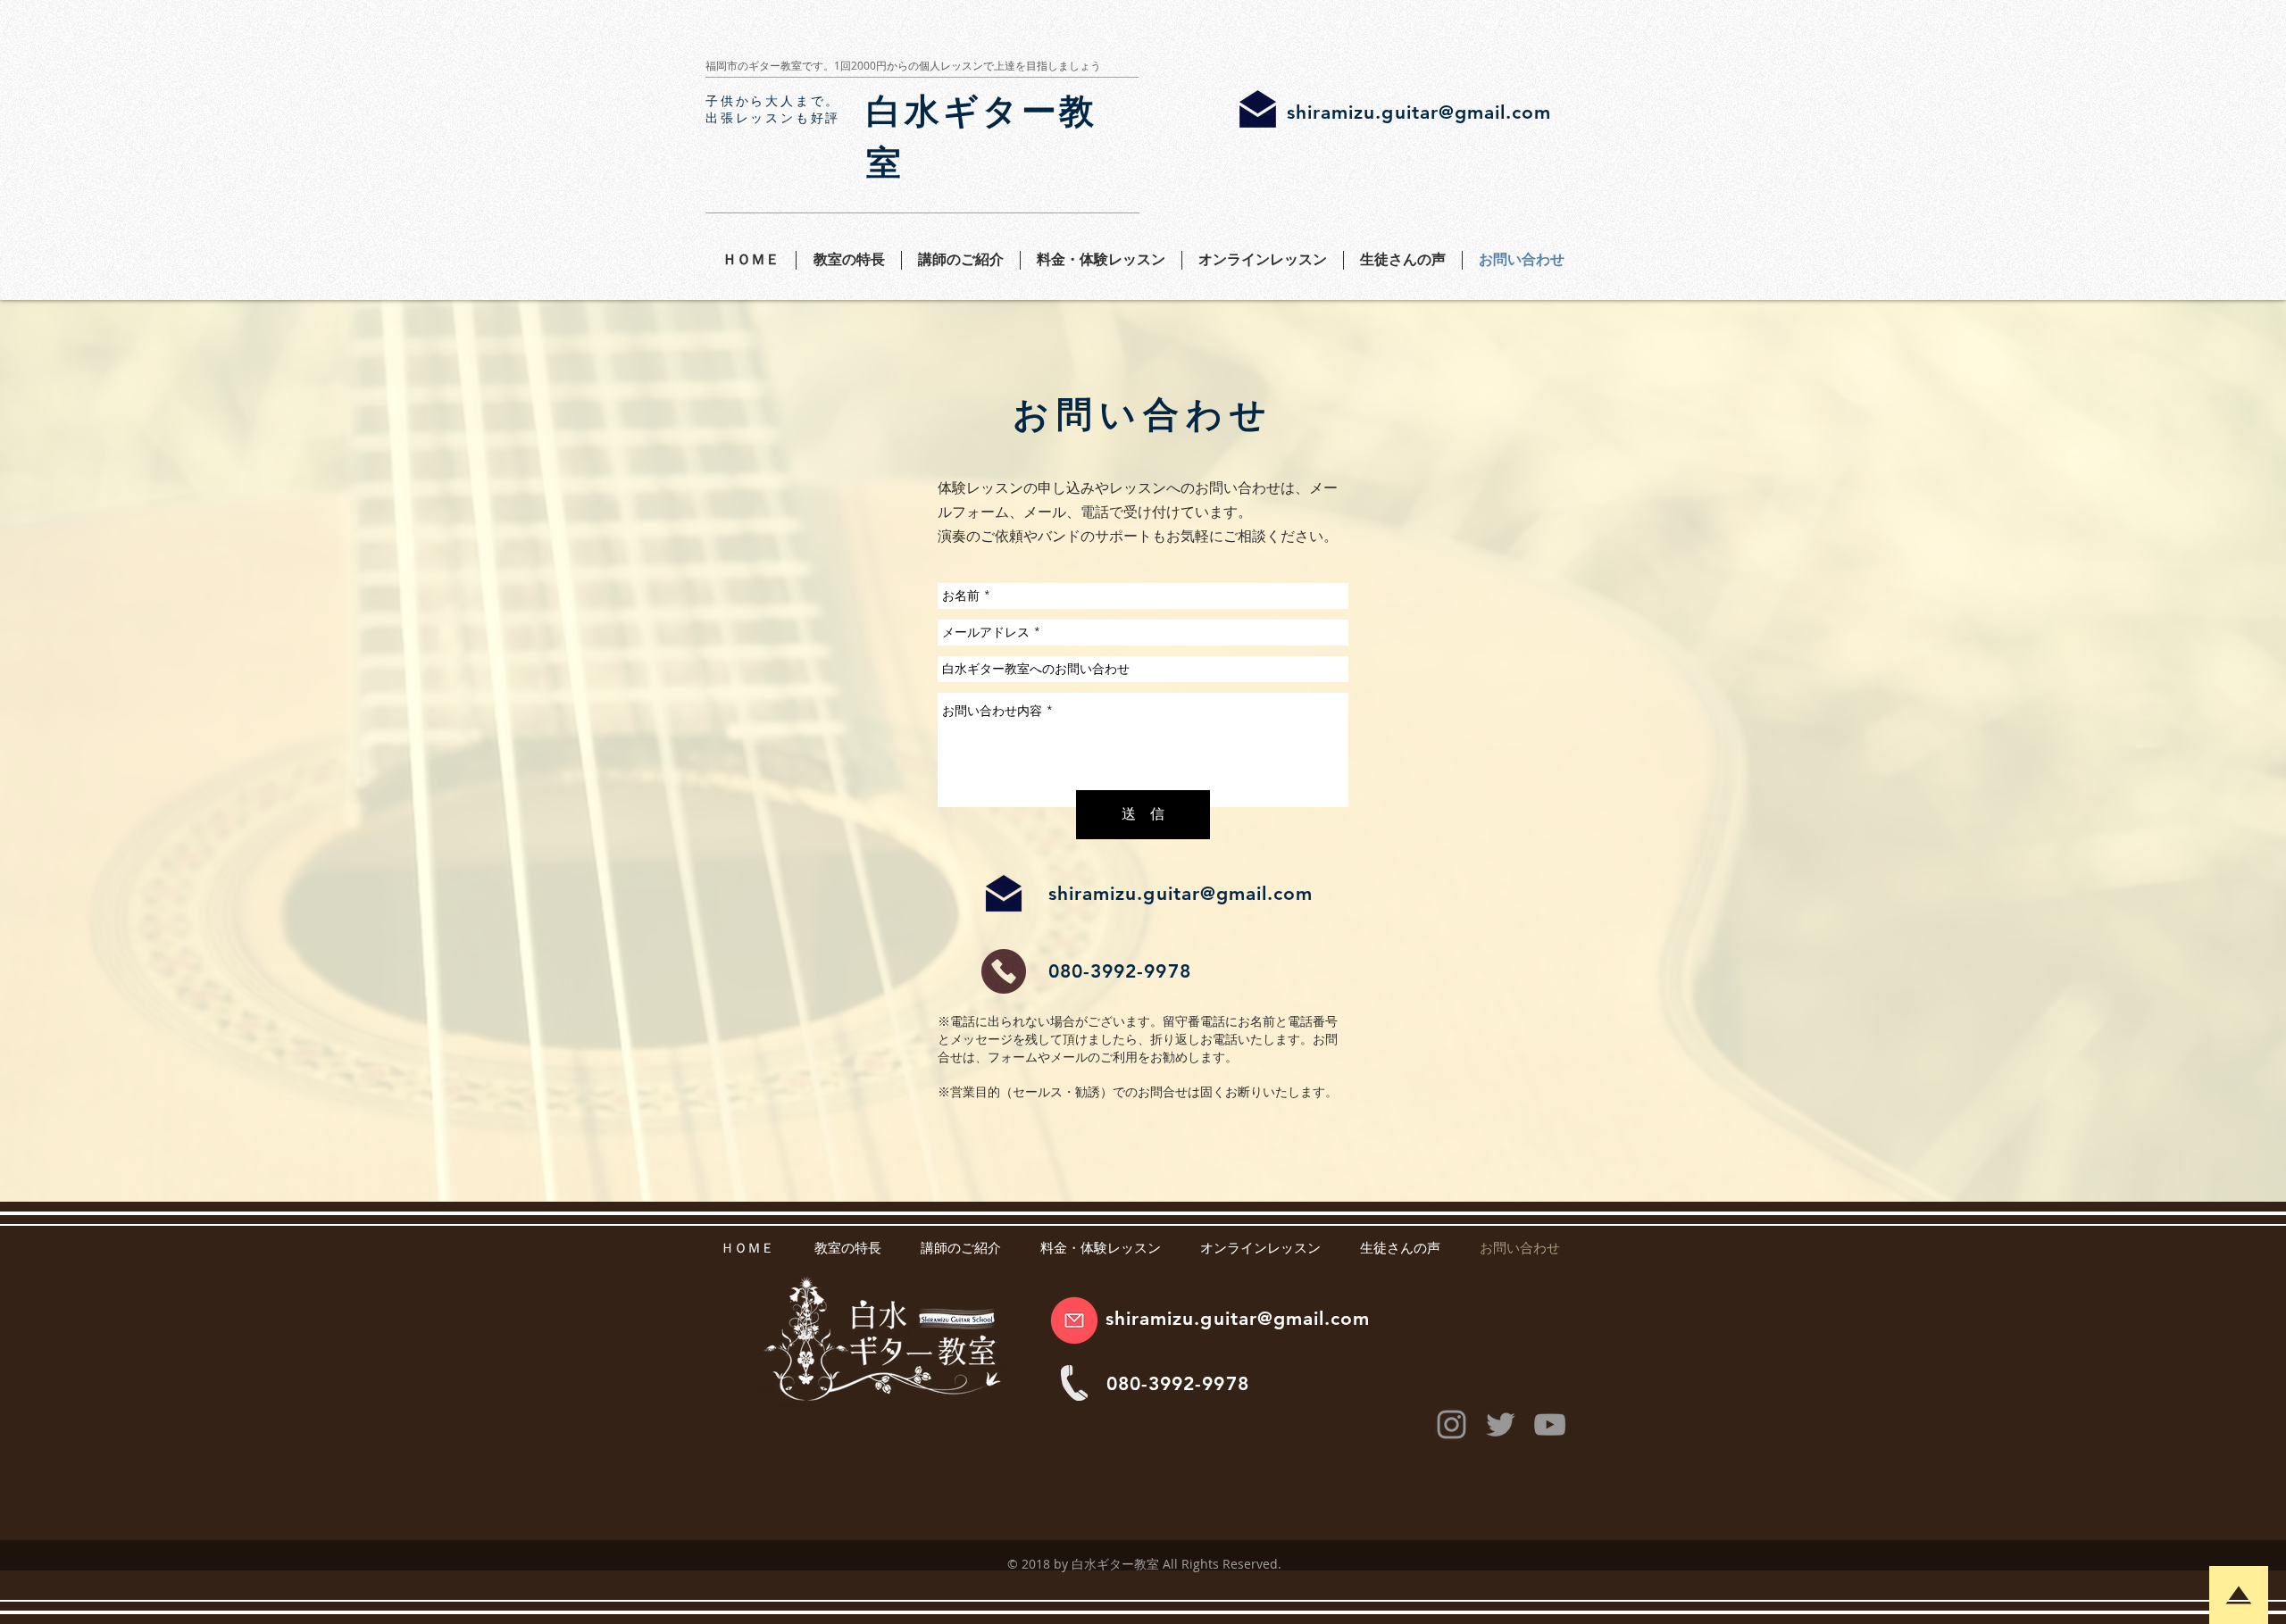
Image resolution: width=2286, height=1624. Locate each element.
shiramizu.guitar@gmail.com (1419, 112)
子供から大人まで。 (773, 101)
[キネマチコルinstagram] (1452, 1424)
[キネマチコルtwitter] (1501, 1424)
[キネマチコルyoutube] (1550, 1424)
